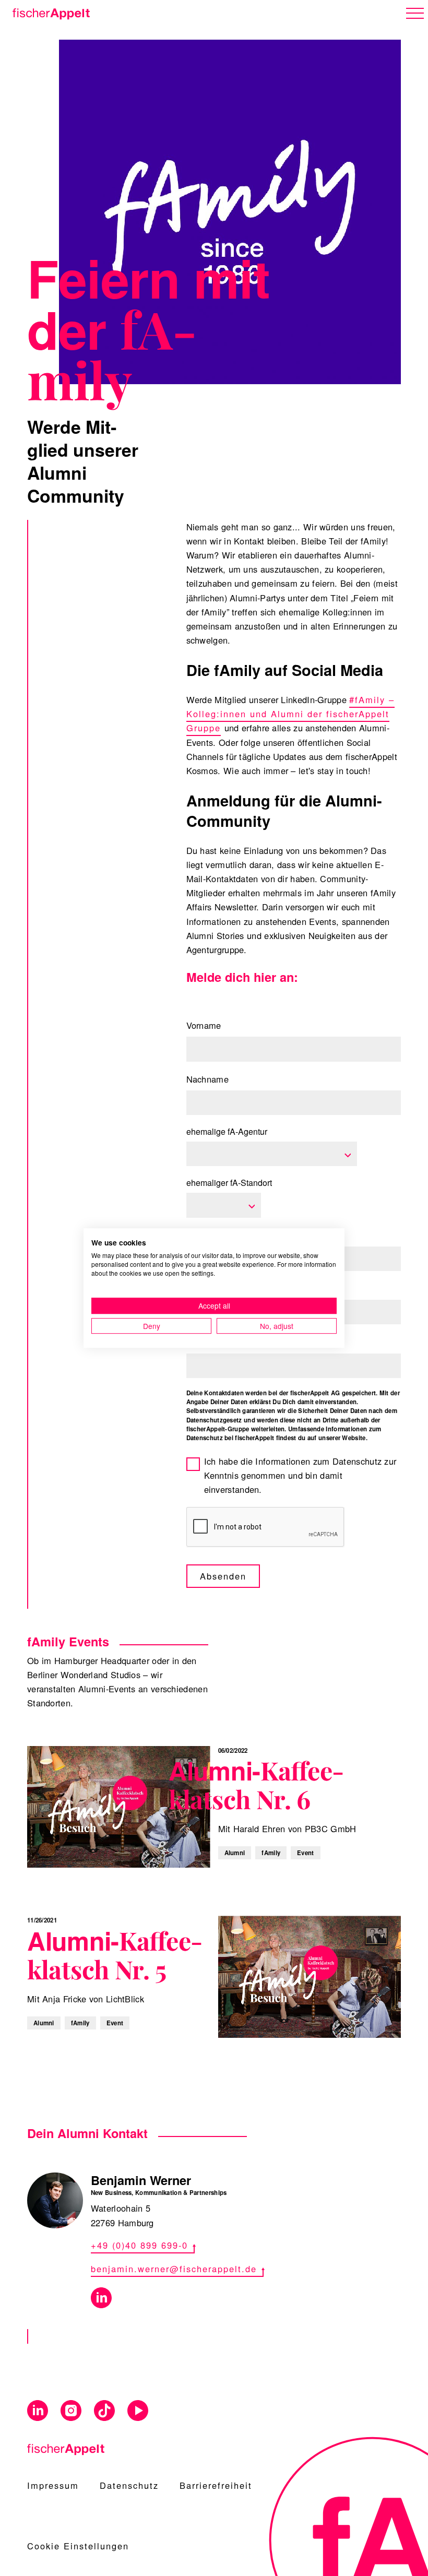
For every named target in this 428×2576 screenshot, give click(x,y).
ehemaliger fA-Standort (229, 1183)
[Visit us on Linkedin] (38, 2411)
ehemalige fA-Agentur (227, 1131)
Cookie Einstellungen (78, 2546)
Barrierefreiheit (216, 2485)
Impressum (53, 2485)
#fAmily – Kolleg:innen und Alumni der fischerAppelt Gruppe (291, 714)
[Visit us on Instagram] (71, 2411)
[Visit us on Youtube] (138, 2411)
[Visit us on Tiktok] (104, 2411)
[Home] (49, 12)
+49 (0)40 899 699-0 (139, 2245)
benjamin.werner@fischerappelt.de (174, 2269)
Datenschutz (129, 2485)
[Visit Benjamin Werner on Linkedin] (101, 2298)
